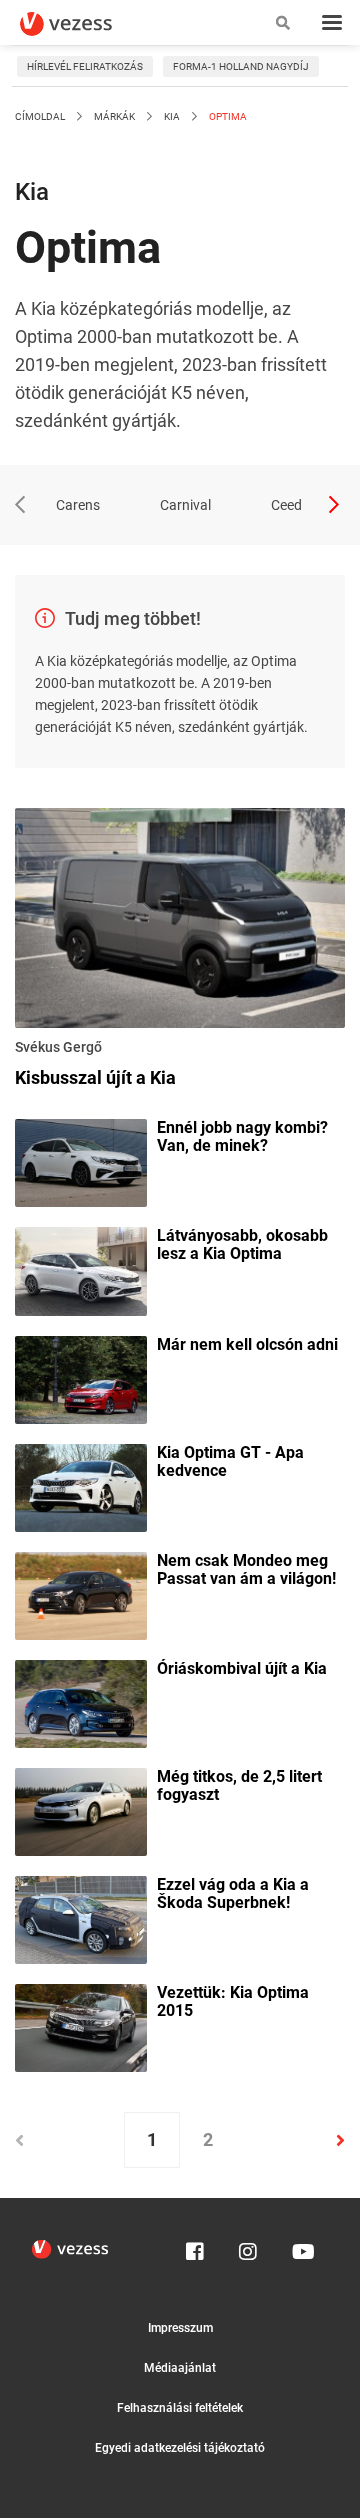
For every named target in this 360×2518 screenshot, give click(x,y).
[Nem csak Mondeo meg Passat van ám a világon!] (81, 1594)
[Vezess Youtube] (301, 2247)
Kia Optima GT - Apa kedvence (230, 1462)
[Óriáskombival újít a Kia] (81, 1702)
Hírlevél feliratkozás (85, 66)
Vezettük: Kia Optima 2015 (233, 2002)
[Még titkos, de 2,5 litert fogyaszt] (81, 1810)
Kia (172, 116)
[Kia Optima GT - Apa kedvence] (81, 1486)
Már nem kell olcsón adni (247, 1345)
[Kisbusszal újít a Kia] (180, 921)
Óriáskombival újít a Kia (242, 1669)
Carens (78, 505)
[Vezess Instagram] (248, 2247)
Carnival (185, 505)
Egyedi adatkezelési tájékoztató (180, 2448)
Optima (227, 116)
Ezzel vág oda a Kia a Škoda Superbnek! (233, 1894)
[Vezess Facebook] (195, 2247)
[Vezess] (85, 24)
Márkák (114, 116)
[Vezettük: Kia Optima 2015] (81, 2027)
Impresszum (180, 2328)
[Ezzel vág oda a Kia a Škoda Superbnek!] (81, 1919)
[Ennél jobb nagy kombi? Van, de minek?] (81, 1162)
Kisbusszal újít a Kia (95, 1077)
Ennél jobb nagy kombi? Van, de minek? (242, 1137)
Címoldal (40, 116)
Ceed (286, 505)
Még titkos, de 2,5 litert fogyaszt (239, 1786)
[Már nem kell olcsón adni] (81, 1378)
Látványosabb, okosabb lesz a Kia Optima (242, 1245)
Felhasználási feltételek (180, 2408)
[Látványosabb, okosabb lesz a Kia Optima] (81, 1270)
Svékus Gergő (58, 1047)
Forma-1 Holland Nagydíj (241, 66)
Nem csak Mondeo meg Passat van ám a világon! (246, 1570)
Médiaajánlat (180, 2368)
